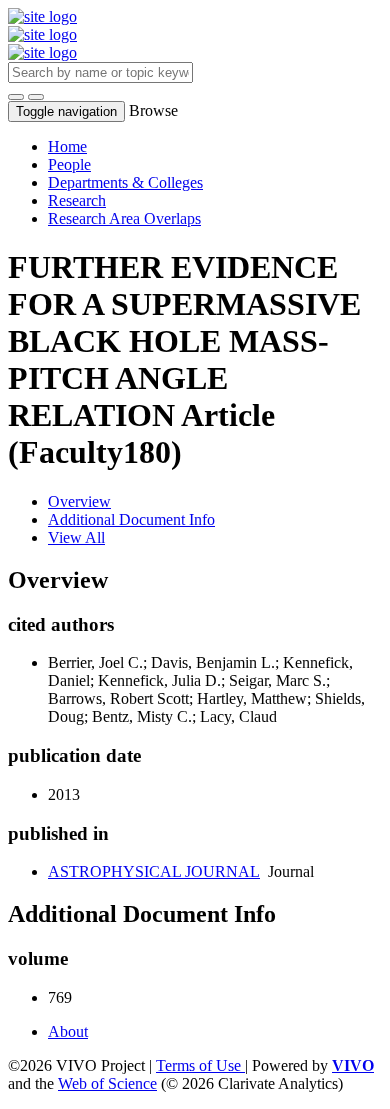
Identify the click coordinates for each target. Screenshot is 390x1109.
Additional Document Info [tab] (131, 519)
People (69, 164)
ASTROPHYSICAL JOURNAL (154, 871)
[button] (16, 97)
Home (67, 146)
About (68, 1031)
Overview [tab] (79, 501)
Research (77, 200)
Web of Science (107, 1083)
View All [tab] (76, 537)
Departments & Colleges (125, 182)
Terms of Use (200, 1065)
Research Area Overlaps (124, 218)
